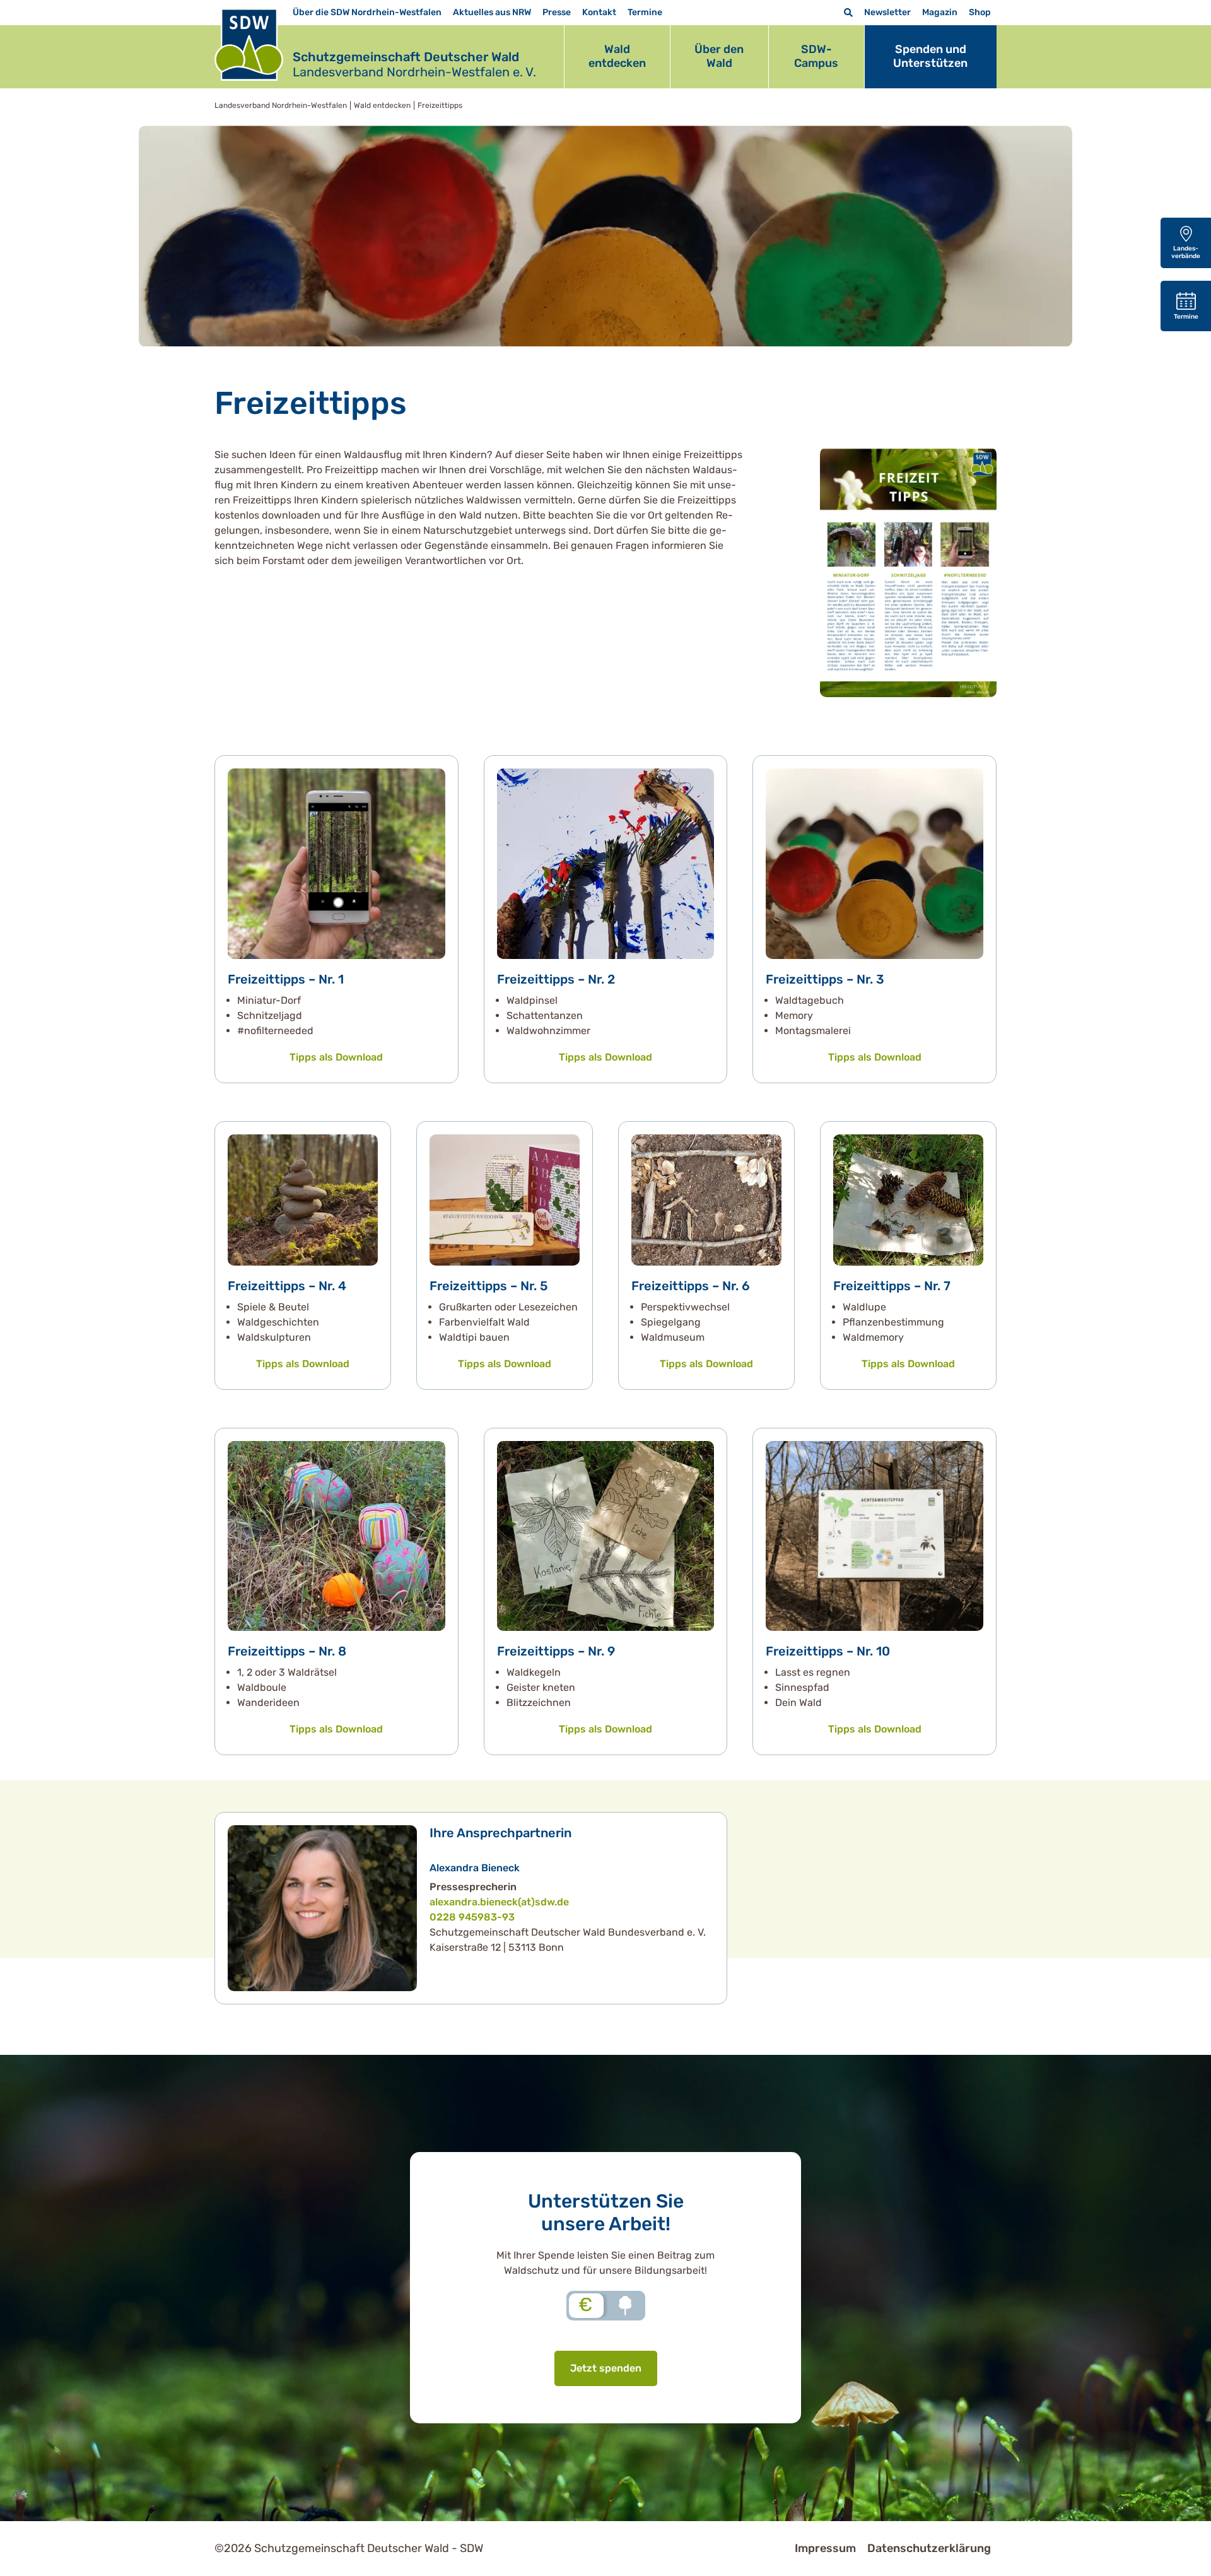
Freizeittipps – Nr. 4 (287, 1286)
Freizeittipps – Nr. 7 (892, 1286)
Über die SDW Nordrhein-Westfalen (367, 12)
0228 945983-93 (472, 1917)
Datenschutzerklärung (929, 2548)
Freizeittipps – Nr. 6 (691, 1286)
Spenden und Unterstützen (930, 56)
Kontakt (599, 12)
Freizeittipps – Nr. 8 (287, 1651)
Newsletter (887, 12)
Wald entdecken (617, 56)
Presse (557, 12)
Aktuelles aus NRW (492, 12)
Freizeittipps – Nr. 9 (556, 1651)
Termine (645, 12)
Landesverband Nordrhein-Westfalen (281, 105)
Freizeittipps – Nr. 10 (828, 1651)
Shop (980, 12)
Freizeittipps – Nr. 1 (286, 979)
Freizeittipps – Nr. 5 (488, 1286)
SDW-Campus (816, 56)
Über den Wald (719, 56)
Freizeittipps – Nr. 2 (556, 979)
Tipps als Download (336, 1057)
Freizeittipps (440, 105)
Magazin (940, 12)
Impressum (825, 2548)
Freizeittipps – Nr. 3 (825, 979)
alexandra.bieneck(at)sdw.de (499, 1902)
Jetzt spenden (606, 2368)
